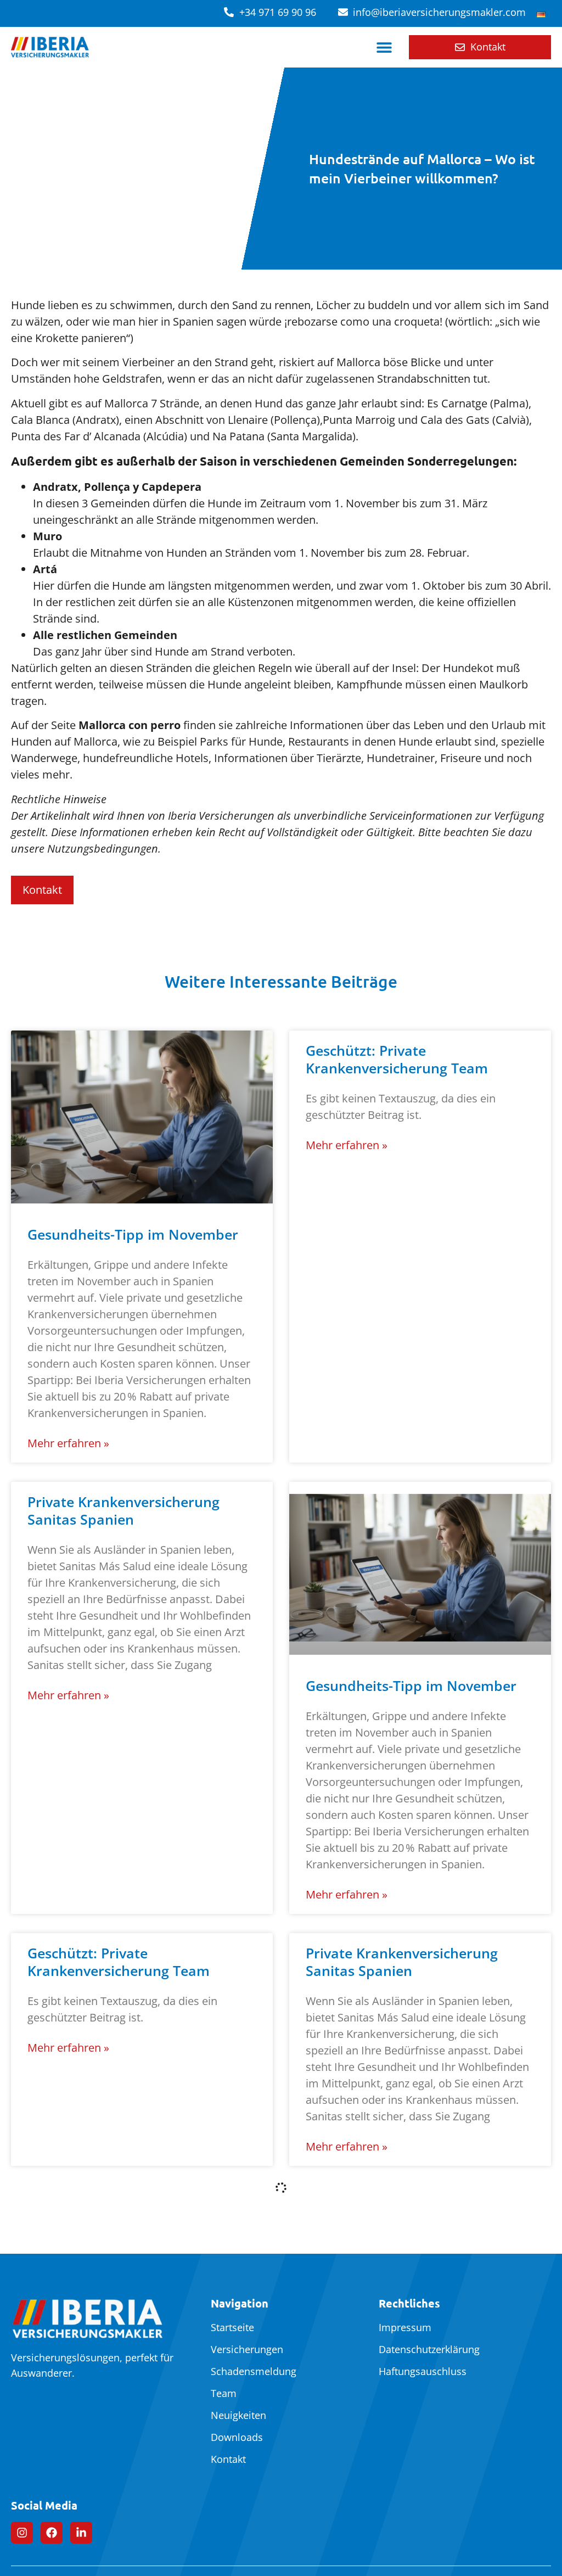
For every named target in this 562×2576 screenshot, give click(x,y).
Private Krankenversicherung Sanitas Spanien (123, 1510)
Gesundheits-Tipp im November (133, 1234)
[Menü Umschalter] (384, 47)
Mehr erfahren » (68, 1443)
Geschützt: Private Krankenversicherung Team (397, 1059)
